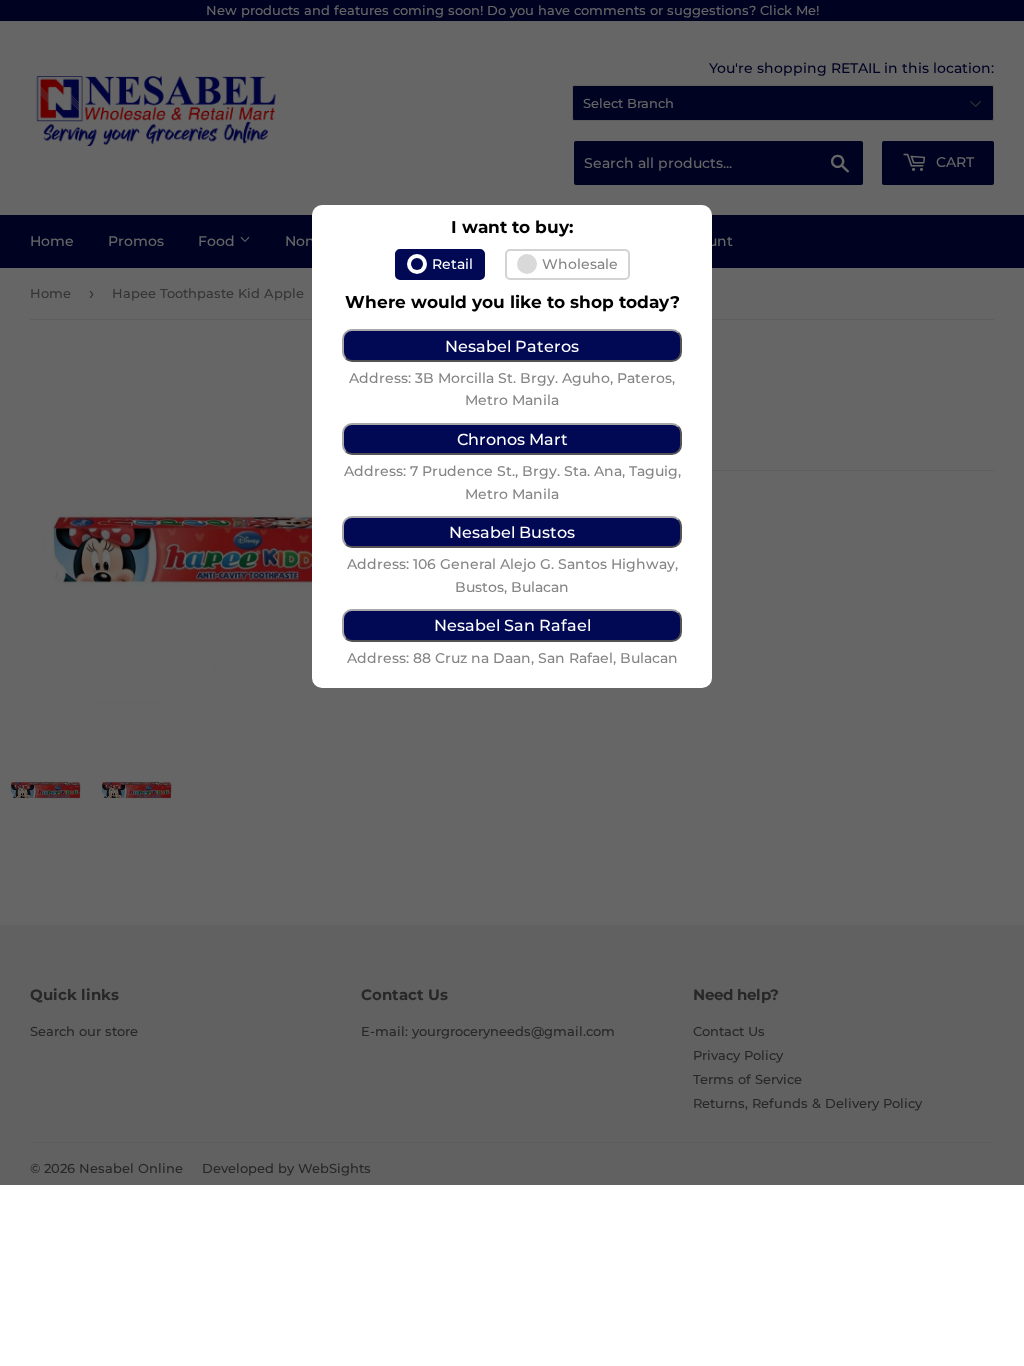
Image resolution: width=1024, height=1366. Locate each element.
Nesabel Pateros (512, 346)
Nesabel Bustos (512, 532)
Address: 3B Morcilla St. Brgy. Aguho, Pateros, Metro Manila (512, 389)
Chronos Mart (512, 439)
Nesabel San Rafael (512, 625)
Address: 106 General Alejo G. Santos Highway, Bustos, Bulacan (512, 575)
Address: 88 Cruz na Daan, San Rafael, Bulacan (512, 658)
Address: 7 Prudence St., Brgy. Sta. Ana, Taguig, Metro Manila (512, 482)
